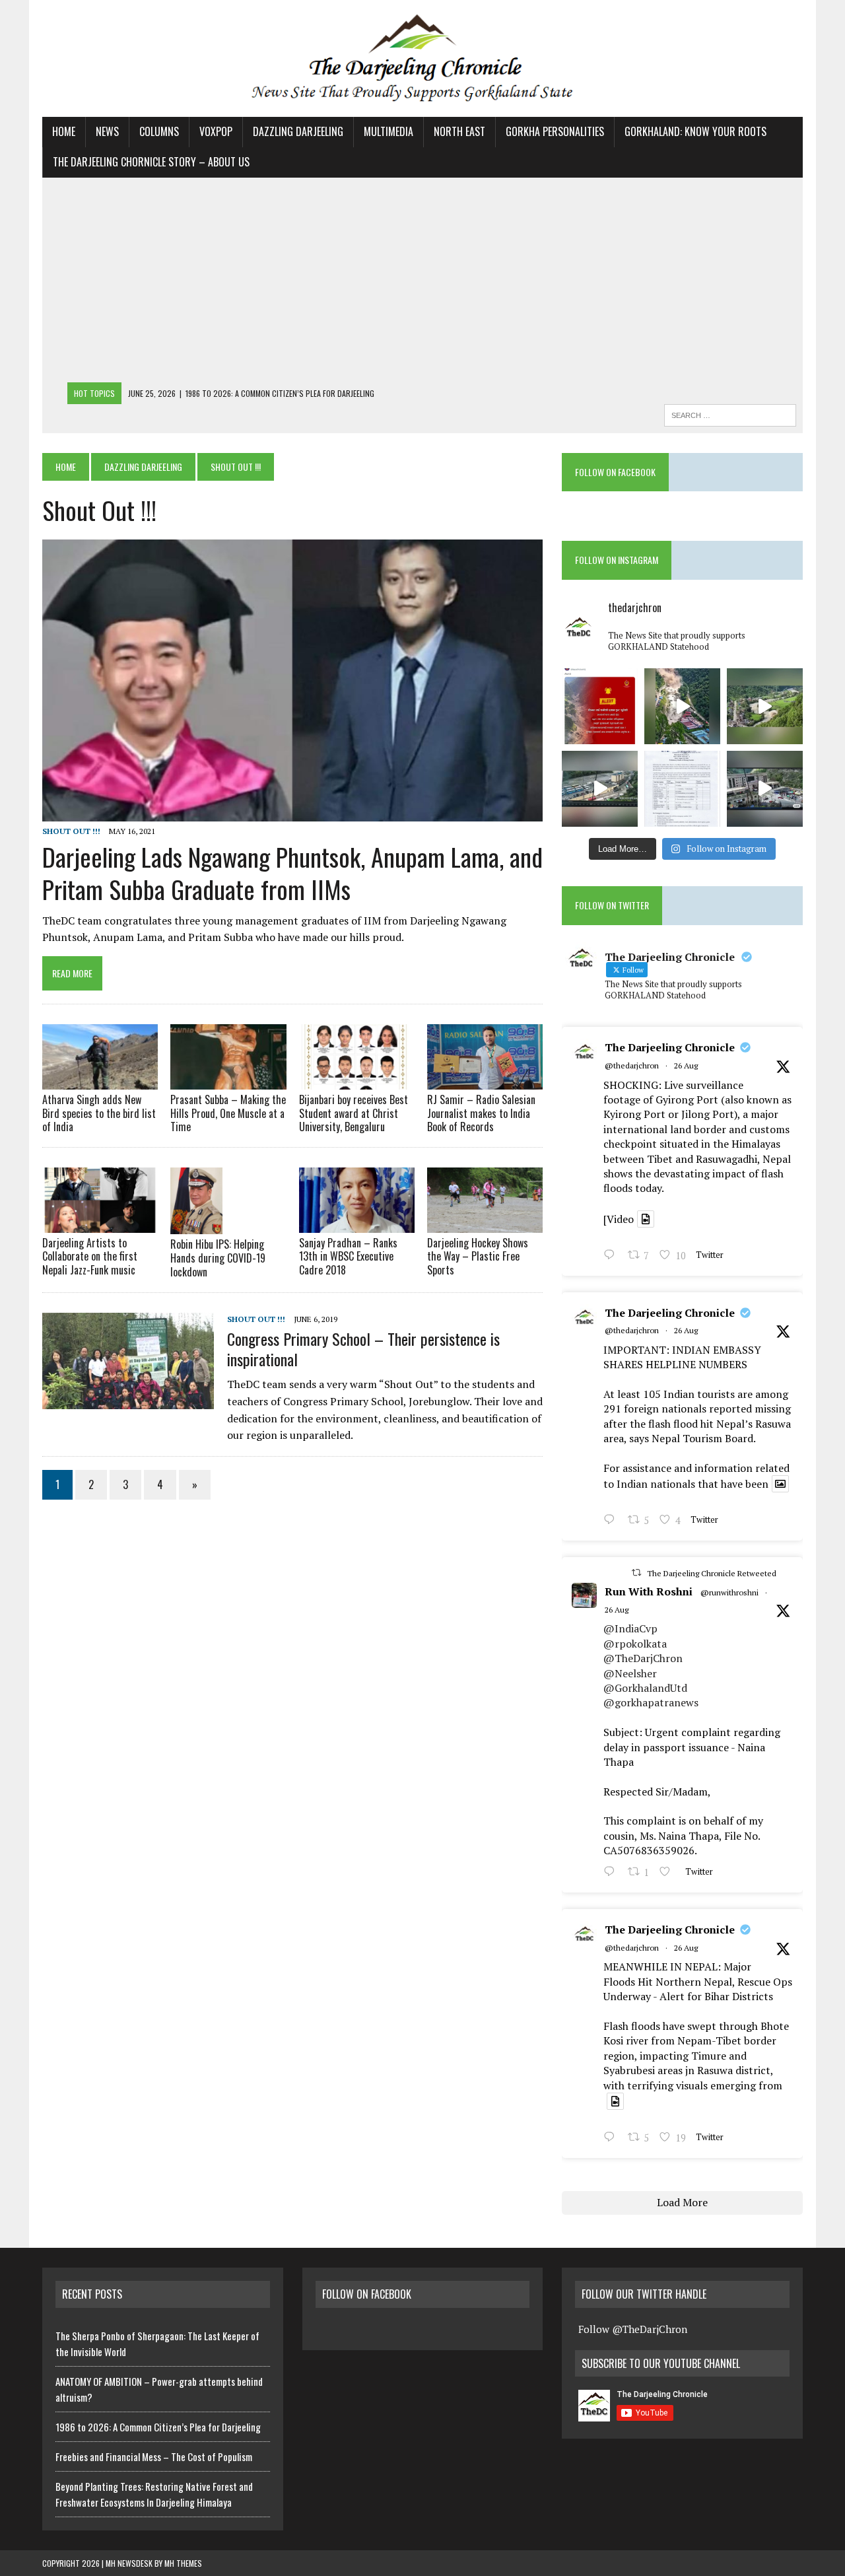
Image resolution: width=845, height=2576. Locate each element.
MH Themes (183, 2563)
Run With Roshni (649, 1591)
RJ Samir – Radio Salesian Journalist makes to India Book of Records (481, 1113)
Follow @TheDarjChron (633, 2329)
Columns (159, 131)
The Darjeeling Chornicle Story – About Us (151, 162)
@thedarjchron (632, 1065)
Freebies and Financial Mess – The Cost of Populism (154, 2456)
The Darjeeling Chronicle (670, 1047)
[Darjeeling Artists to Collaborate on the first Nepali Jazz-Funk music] (100, 1224)
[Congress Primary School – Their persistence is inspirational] (128, 1400)
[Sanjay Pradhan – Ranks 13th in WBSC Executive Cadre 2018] (357, 1224)
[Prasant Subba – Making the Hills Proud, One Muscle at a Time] (228, 1080)
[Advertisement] (422, 283)
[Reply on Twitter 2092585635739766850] (612, 1256)
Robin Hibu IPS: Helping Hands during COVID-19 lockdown (218, 1258)
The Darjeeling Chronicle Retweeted (712, 1573)
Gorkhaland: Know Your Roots (695, 131)
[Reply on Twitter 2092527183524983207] (612, 2138)
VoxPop (216, 131)
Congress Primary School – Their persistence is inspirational (363, 1349)
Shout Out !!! (71, 831)
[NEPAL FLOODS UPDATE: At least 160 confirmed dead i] (765, 706)
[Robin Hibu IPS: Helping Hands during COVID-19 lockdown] (196, 1226)
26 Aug (686, 1065)
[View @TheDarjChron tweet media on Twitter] (646, 1219)
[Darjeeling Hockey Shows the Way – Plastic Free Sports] (485, 1224)
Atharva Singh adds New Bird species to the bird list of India (99, 1113)
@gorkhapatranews (651, 1702)
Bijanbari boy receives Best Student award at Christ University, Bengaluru (354, 1113)
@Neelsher (630, 1673)
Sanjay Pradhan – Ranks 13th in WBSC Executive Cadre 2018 (348, 1257)
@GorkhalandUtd (645, 1688)
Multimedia (389, 131)
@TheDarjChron (643, 1658)
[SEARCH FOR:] (730, 413)
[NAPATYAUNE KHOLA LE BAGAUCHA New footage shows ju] (682, 706)
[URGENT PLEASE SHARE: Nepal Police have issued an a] (600, 706)
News (107, 131)
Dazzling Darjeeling (298, 131)
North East (459, 131)
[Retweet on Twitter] (636, 1573)
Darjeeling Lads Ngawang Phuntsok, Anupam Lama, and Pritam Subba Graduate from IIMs (292, 873)
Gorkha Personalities (555, 131)
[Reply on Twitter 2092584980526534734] (612, 1521)
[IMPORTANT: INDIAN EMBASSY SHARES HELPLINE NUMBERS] (682, 789)
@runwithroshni (729, 1592)
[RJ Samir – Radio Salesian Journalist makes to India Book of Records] (485, 1080)
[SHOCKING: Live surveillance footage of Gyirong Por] (765, 789)
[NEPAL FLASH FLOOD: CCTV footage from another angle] (600, 789)
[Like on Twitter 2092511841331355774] (669, 1873)
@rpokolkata (635, 1644)
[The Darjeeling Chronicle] (422, 58)
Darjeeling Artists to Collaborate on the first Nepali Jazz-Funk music (90, 1257)
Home (64, 131)
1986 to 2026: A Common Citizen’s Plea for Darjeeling (158, 2427)
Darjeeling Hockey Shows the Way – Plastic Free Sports (478, 1257)
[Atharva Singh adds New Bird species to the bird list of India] (100, 1080)
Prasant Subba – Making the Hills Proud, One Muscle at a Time (228, 1113)
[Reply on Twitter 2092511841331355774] (612, 1873)
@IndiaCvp (630, 1628)
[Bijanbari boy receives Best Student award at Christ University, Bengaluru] (357, 1080)
